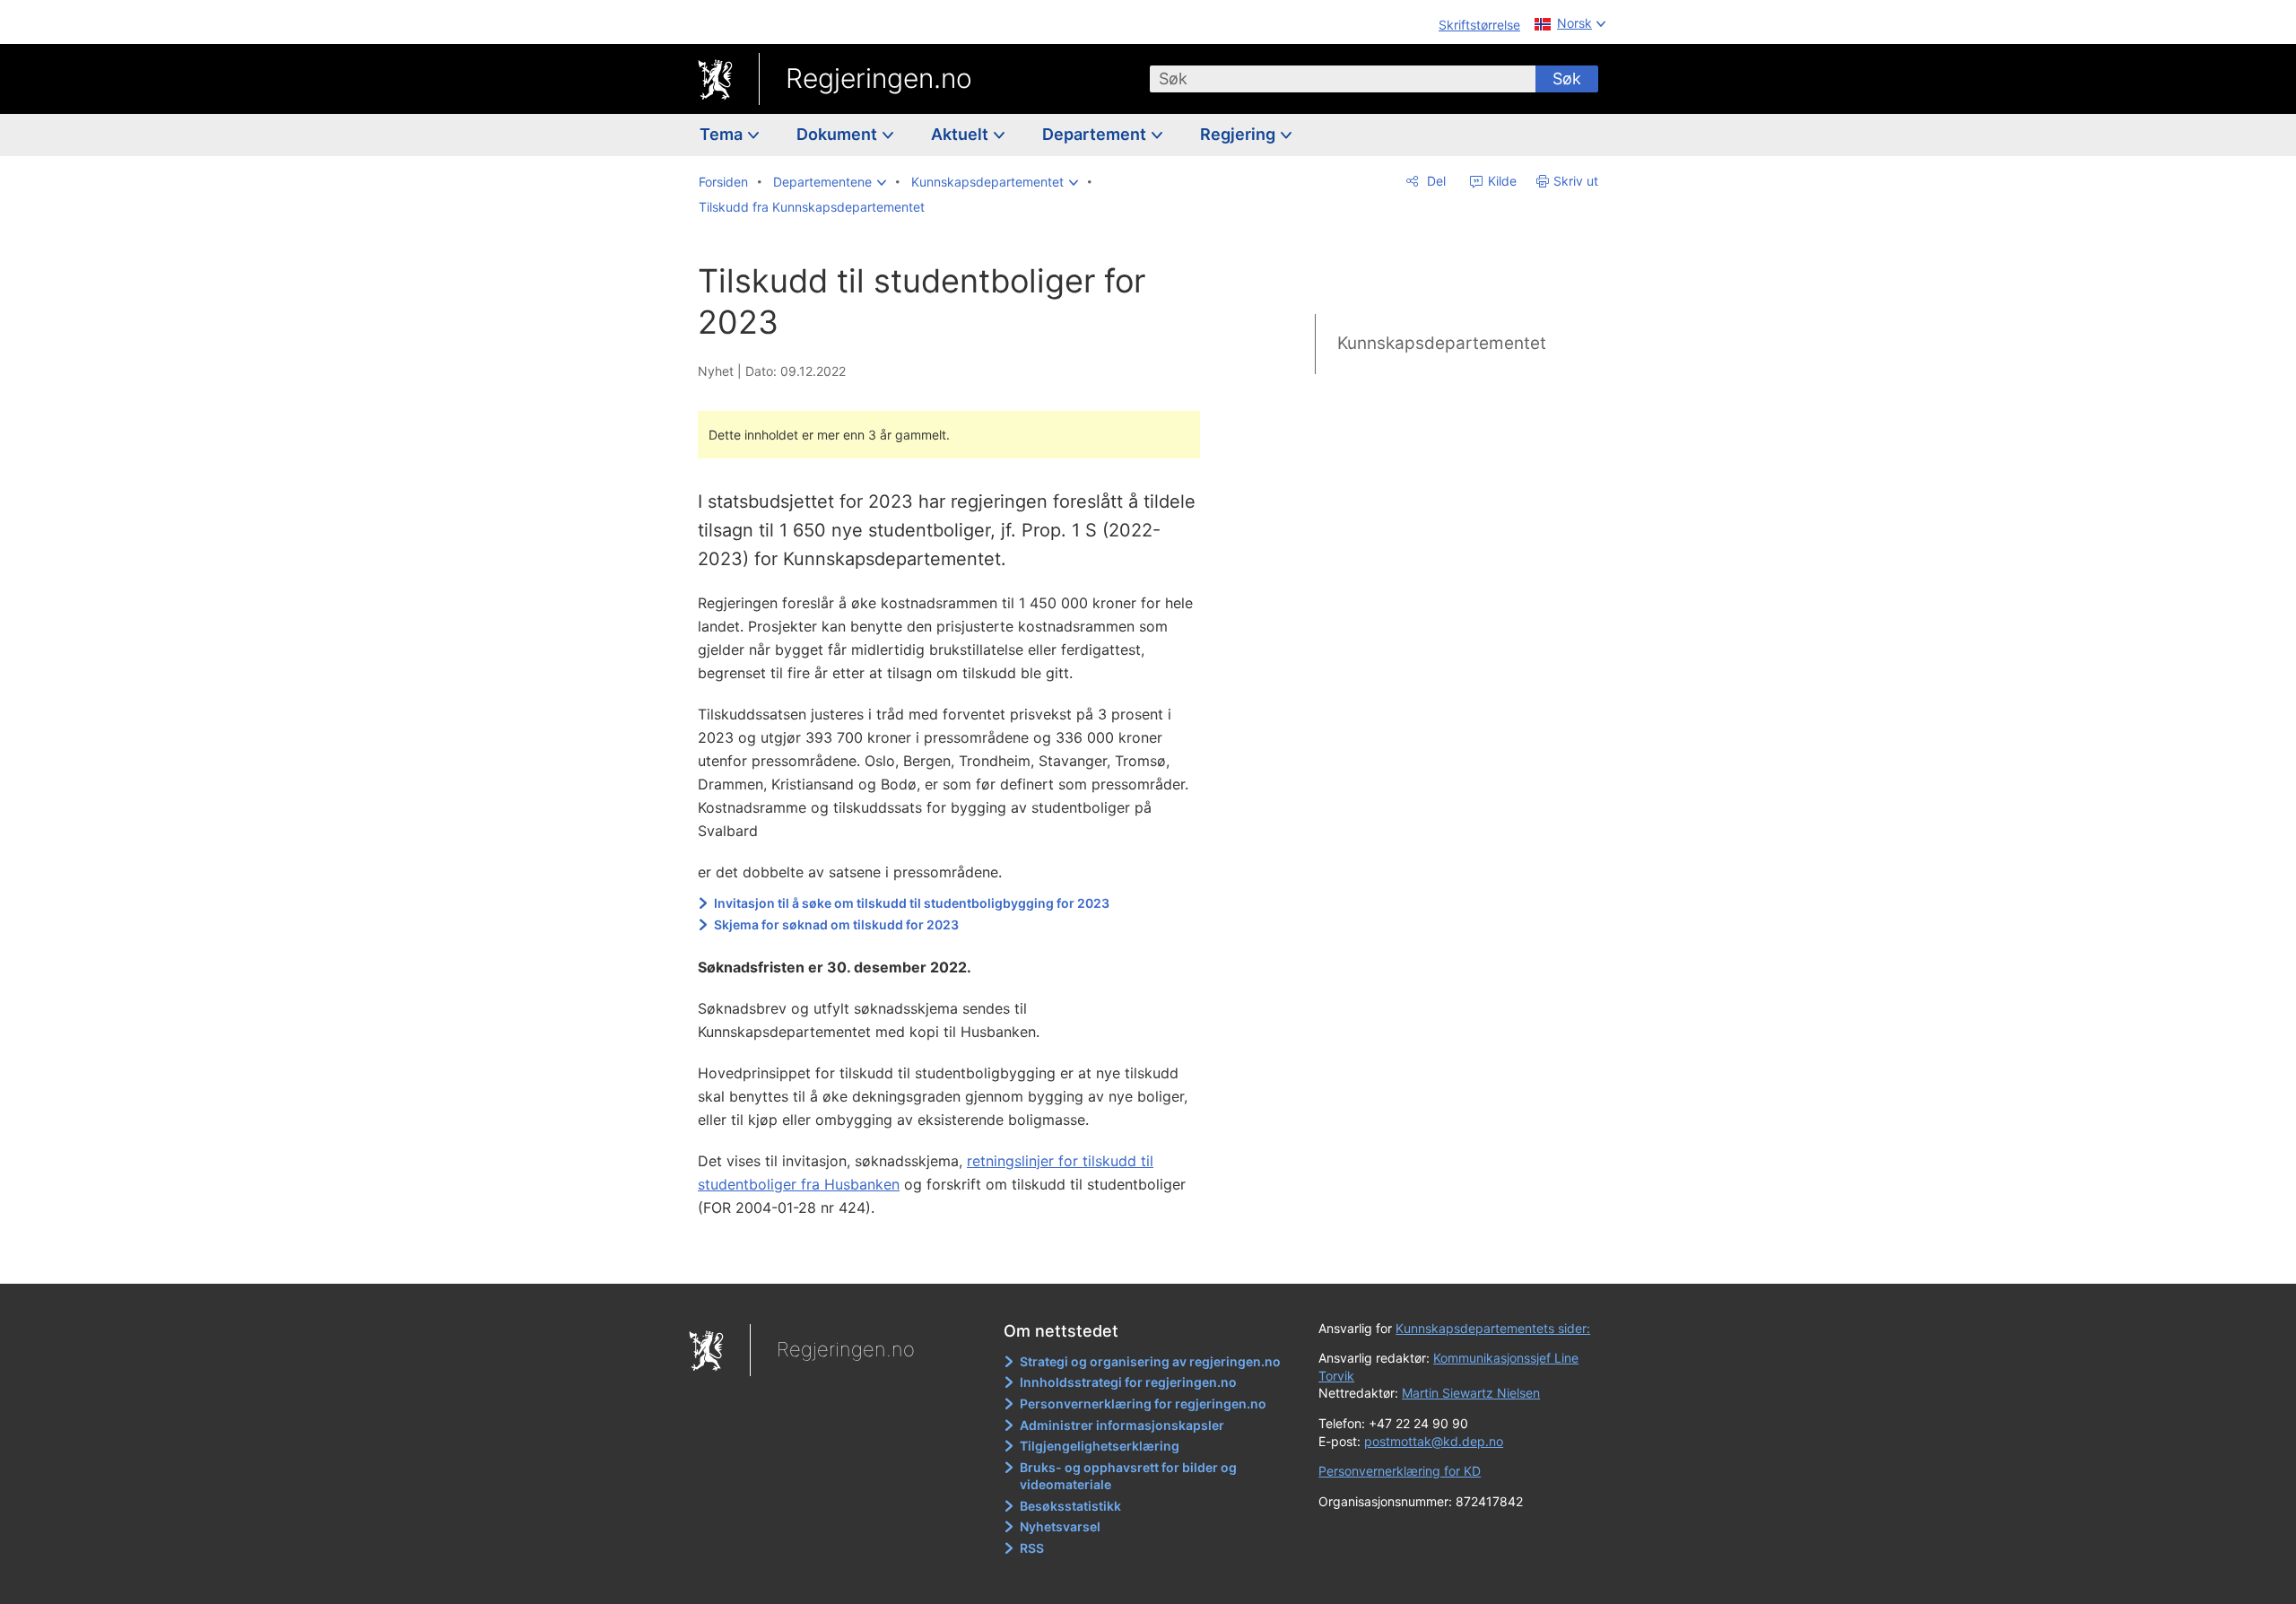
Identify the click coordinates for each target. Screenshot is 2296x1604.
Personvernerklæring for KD (1400, 1471)
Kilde (1500, 181)
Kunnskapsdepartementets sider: (1493, 1328)
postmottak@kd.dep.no (1434, 1441)
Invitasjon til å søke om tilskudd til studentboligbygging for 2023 (912, 903)
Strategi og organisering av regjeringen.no (1150, 1361)
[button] (830, 182)
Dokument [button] (839, 134)
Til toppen (958, 1257)
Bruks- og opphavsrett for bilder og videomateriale (1128, 1476)
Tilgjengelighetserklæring (1100, 1446)
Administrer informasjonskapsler (1122, 1425)
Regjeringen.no (879, 78)
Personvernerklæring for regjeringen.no (1143, 1403)
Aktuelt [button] (961, 134)
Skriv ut (1576, 181)
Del (1435, 181)
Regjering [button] (1239, 134)
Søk (1567, 78)
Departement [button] (1096, 134)
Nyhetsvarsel (1060, 1526)
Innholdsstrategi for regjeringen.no (1128, 1382)
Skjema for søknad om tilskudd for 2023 (836, 924)
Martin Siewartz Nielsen (1471, 1393)
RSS (1032, 1548)
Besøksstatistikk (1070, 1506)
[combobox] (1343, 79)
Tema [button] (723, 134)
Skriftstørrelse (1479, 25)
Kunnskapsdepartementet (1442, 343)
